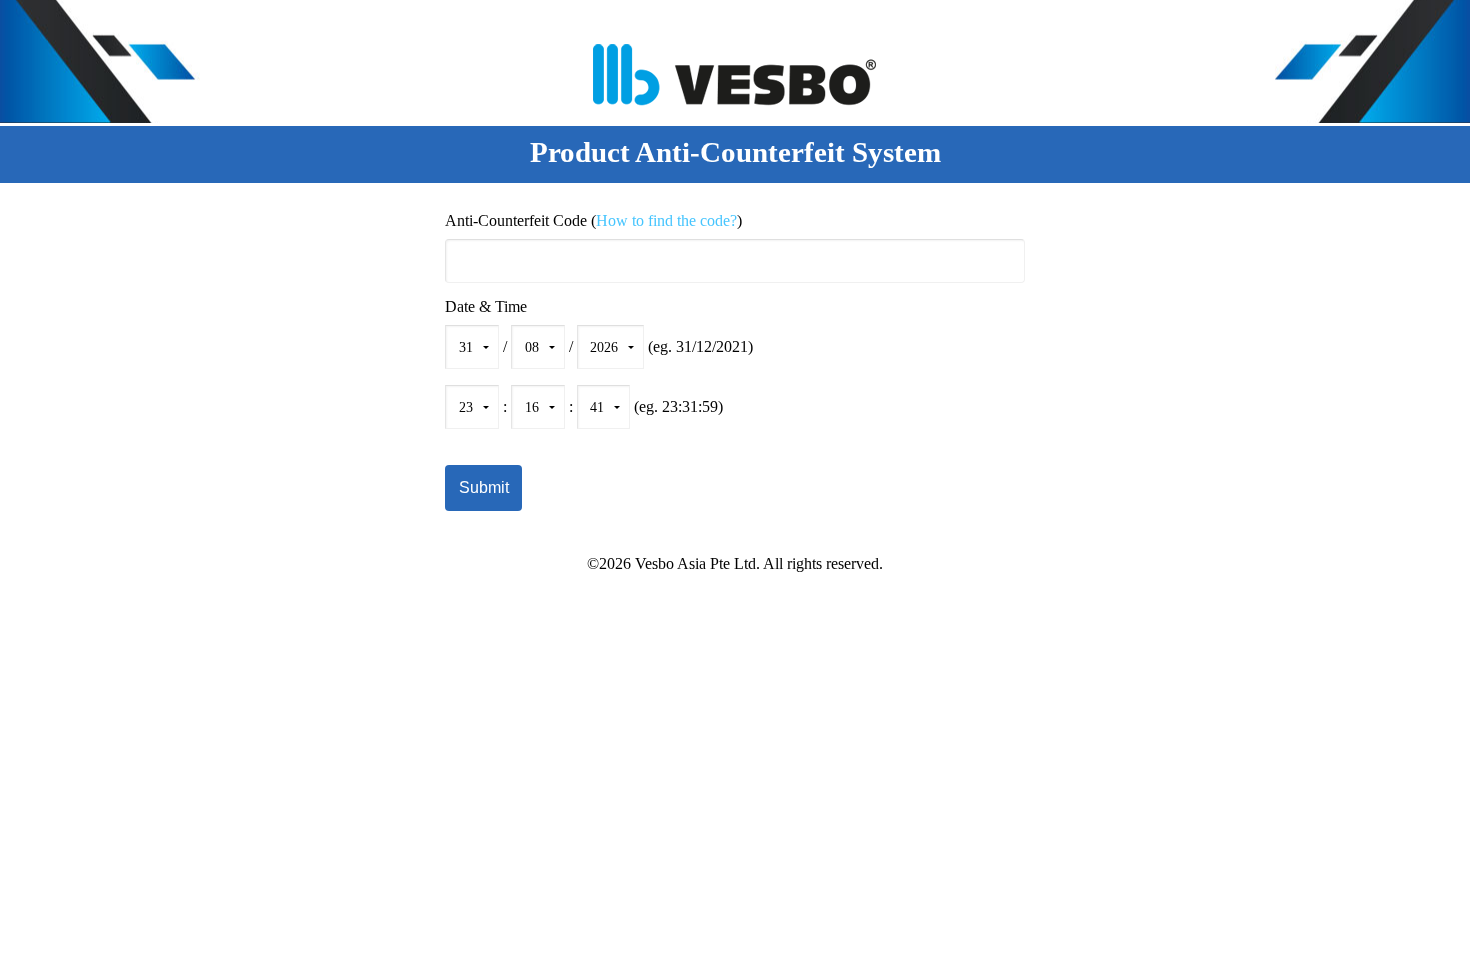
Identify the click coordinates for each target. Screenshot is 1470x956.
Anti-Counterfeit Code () (593, 221)
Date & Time (486, 307)
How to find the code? (666, 220)
